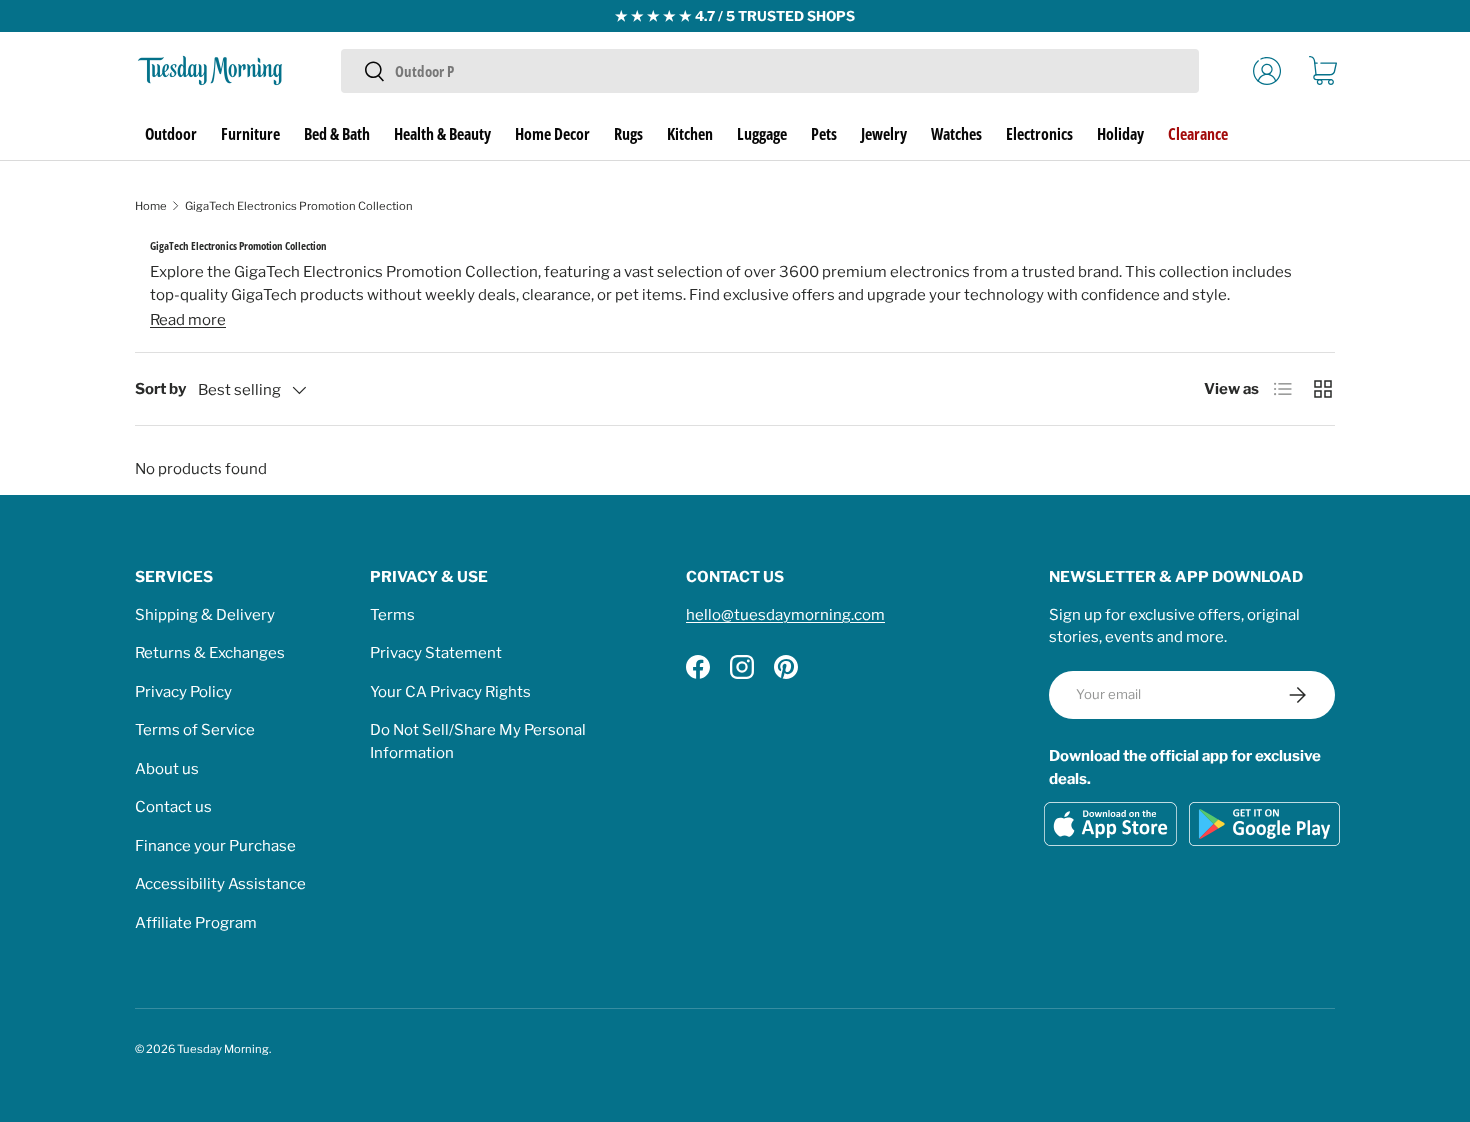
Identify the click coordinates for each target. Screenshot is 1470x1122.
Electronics (1039, 134)
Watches (956, 134)
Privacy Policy (183, 692)
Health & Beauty (442, 134)
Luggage (762, 134)
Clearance (1198, 134)
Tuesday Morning (223, 1049)
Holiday (1120, 134)
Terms (392, 615)
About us (167, 769)
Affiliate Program (196, 923)
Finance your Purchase (215, 846)
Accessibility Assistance (220, 884)
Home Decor (552, 134)
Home (151, 206)
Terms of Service (195, 730)
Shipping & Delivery (205, 615)
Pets (824, 134)
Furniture (250, 134)
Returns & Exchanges (210, 653)
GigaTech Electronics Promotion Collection (299, 206)
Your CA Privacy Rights (450, 692)
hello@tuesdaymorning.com (785, 615)
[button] (1323, 71)
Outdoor (171, 134)
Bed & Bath (337, 134)
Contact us (173, 807)
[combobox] (769, 71)
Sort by (160, 389)
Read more (188, 320)
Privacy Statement (436, 653)
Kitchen (690, 134)
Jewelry (884, 134)
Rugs (628, 134)
